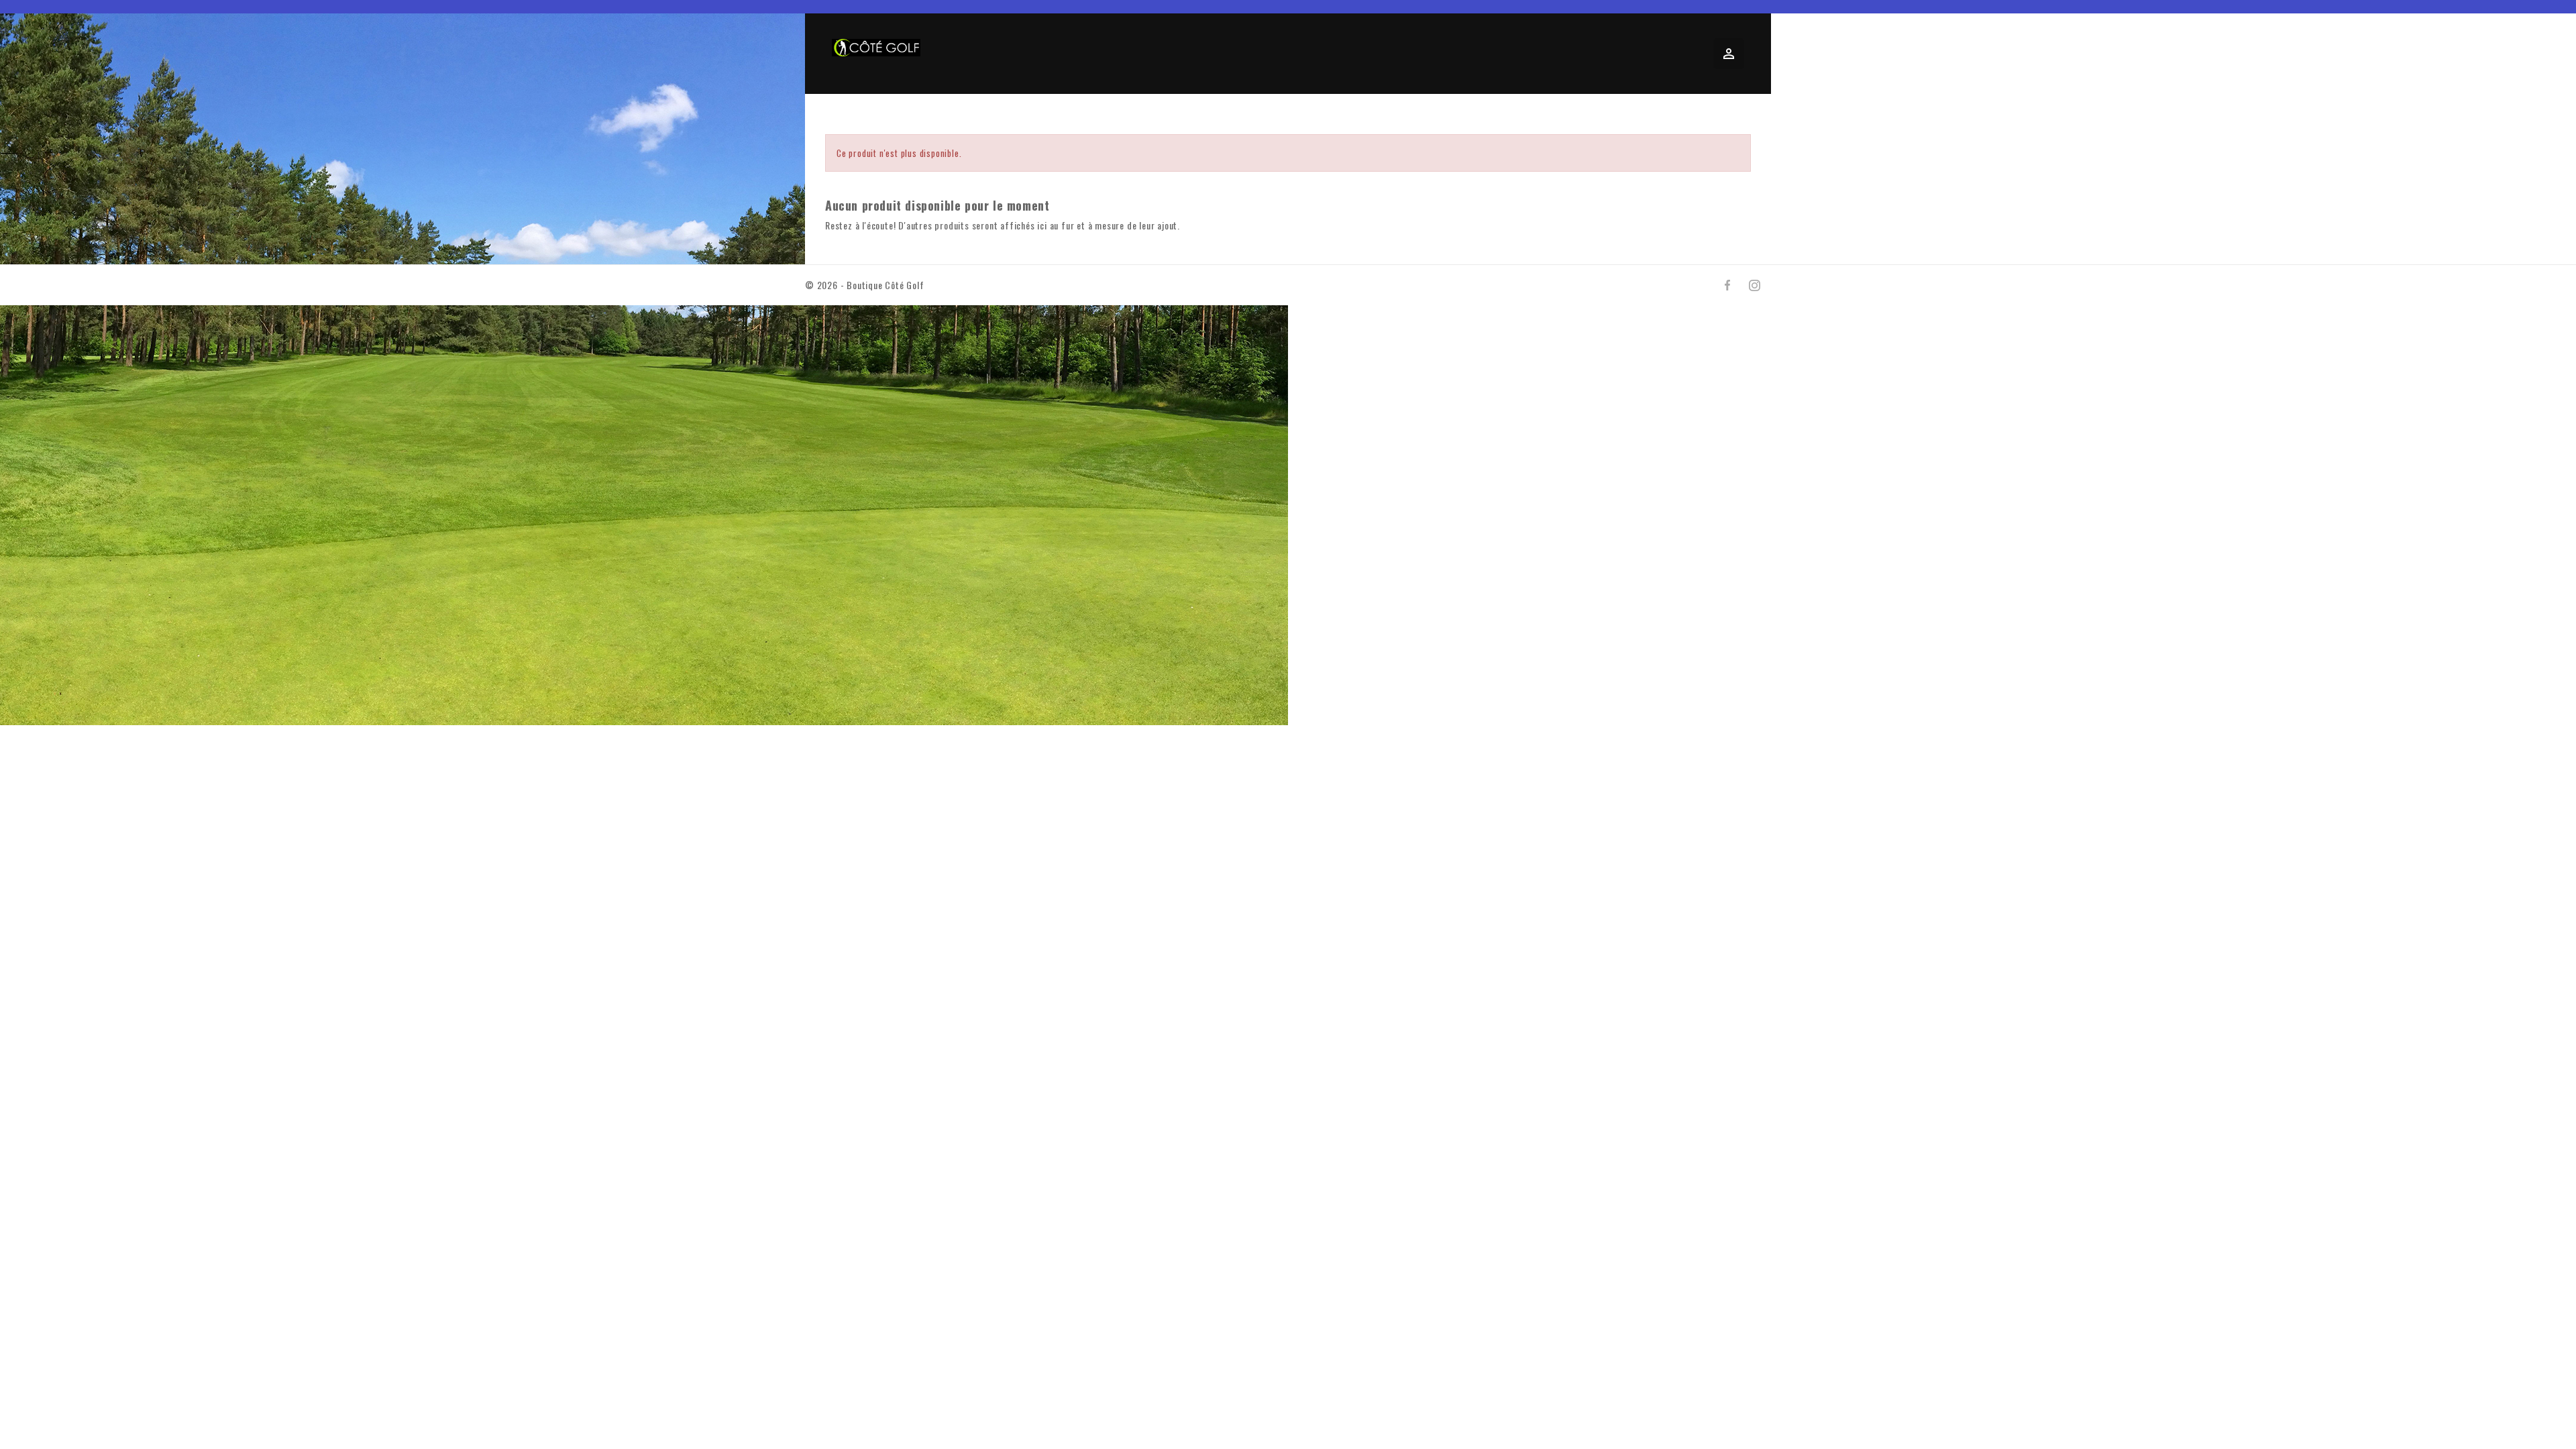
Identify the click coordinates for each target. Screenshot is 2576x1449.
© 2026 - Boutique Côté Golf (865, 285)
